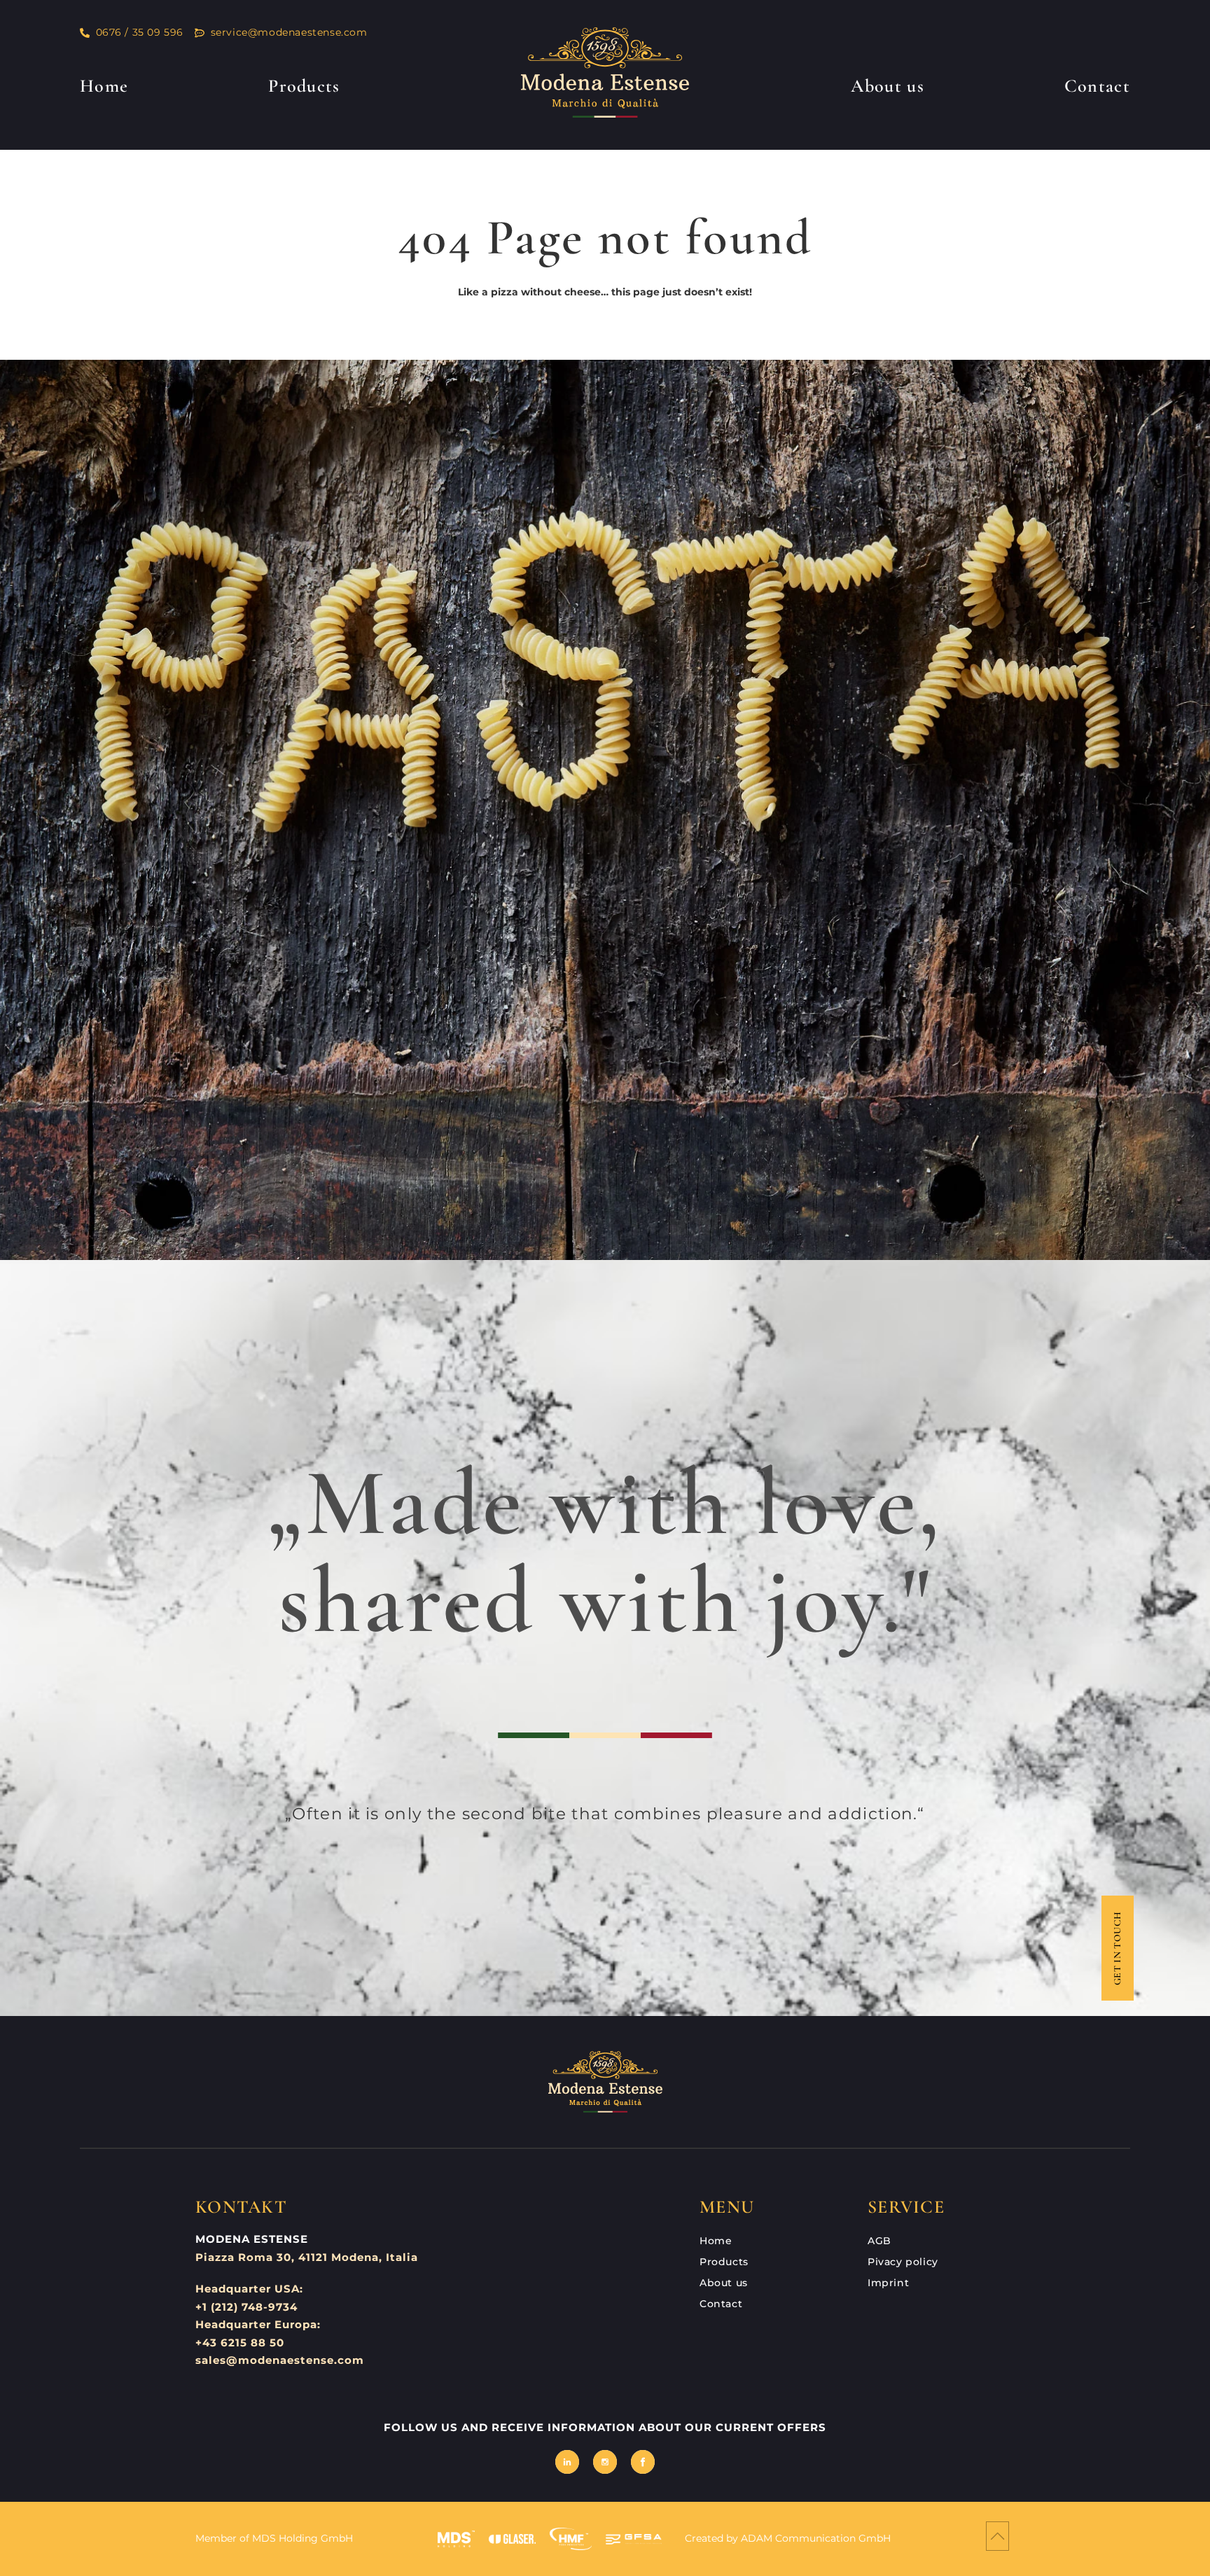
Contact (1097, 86)
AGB (879, 2241)
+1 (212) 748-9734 (246, 2307)
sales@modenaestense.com (280, 2360)
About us (887, 86)
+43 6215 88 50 (240, 2343)
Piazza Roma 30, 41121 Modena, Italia (307, 2257)
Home (104, 86)
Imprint (888, 2283)
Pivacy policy (903, 2262)
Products (304, 86)
